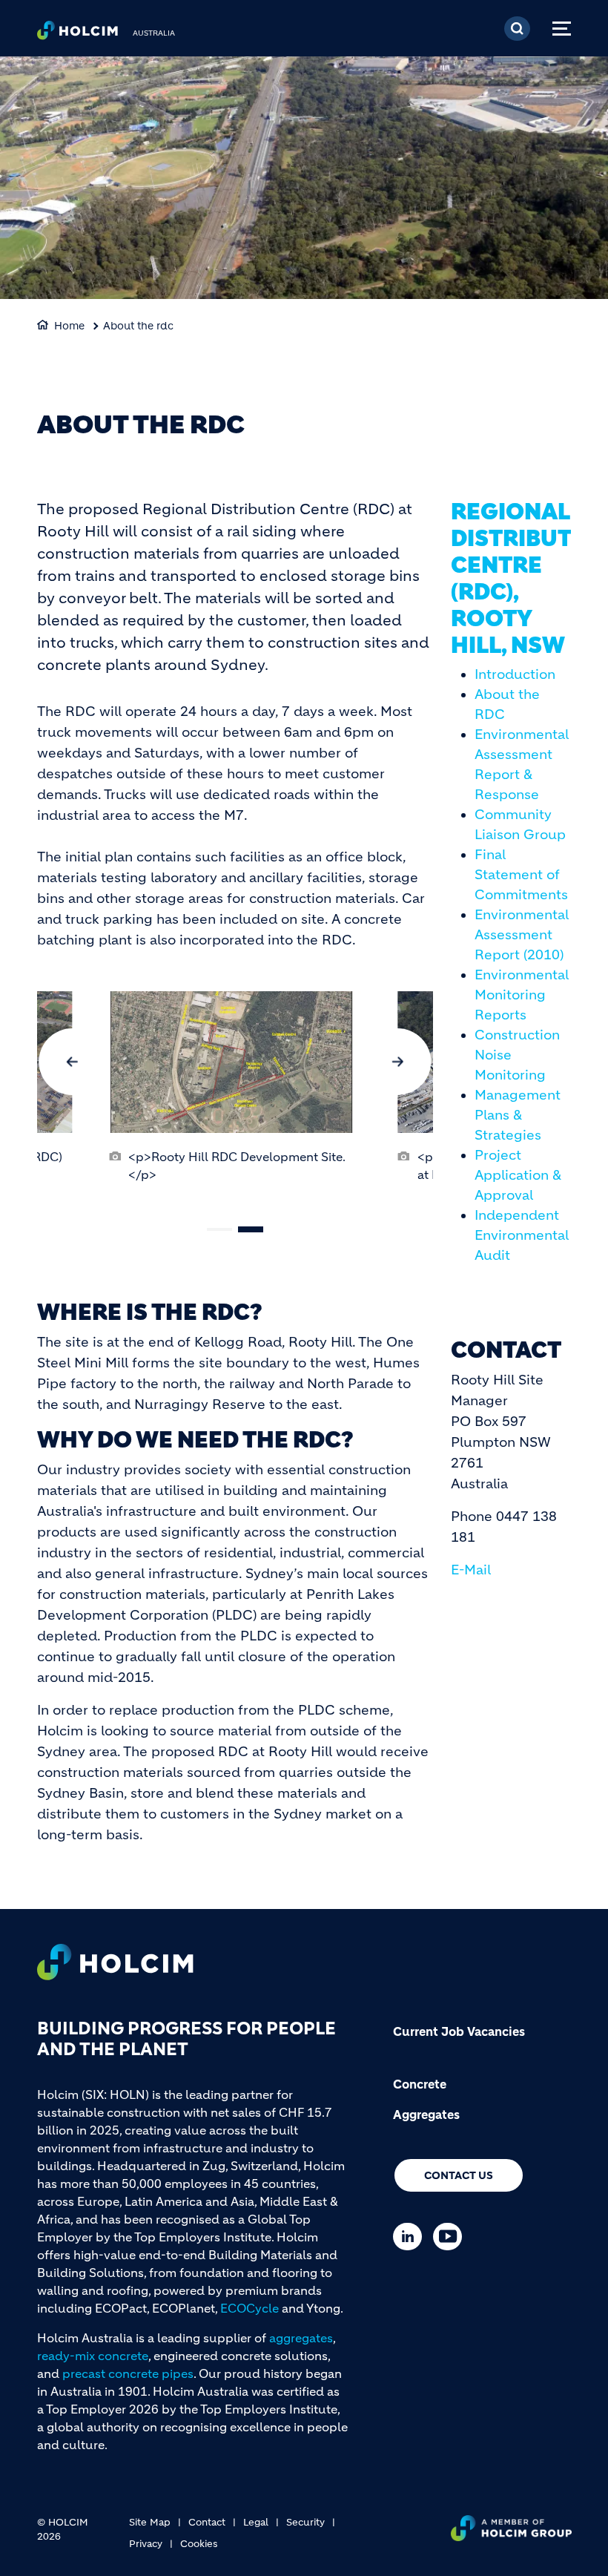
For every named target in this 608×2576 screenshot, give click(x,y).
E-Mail (471, 1570)
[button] (72, 1062)
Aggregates (426, 2115)
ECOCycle (250, 2308)
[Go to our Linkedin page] (411, 2237)
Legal (256, 2522)
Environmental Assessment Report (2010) (522, 935)
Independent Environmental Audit (522, 1235)
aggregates (301, 2338)
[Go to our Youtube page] (451, 2237)
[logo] (77, 34)
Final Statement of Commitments (521, 875)
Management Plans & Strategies (518, 1115)
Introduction (515, 674)
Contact (207, 2522)
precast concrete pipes (128, 2373)
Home (69, 326)
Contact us (459, 2175)
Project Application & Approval (518, 1175)
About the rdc (138, 326)
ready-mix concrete (93, 2356)
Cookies (199, 2544)
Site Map (150, 2522)
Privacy (146, 2544)
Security (305, 2522)
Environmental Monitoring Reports (522, 995)
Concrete (420, 2084)
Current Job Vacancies (459, 2031)
